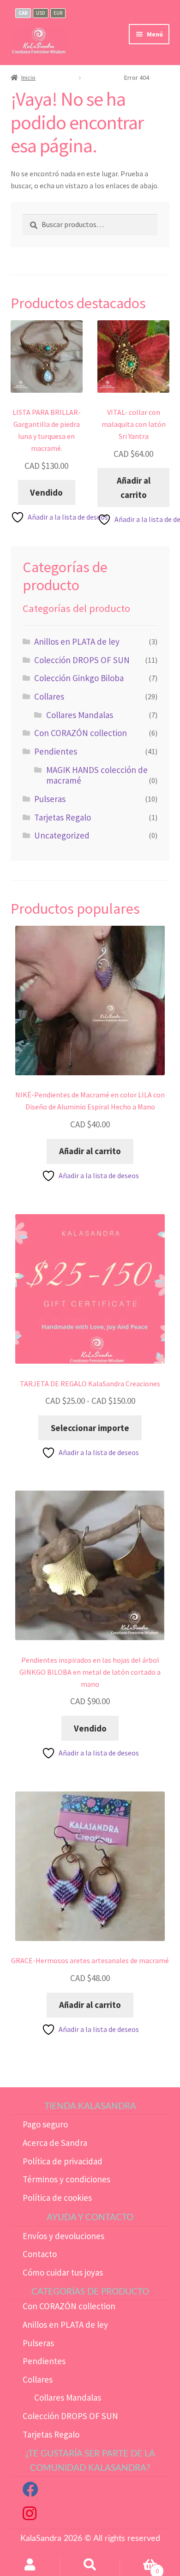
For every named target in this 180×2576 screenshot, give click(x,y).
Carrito (139, 2567)
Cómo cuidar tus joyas (63, 2272)
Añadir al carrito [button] (134, 488)
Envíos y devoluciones (63, 2236)
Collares (49, 696)
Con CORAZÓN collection (81, 733)
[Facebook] (30, 2492)
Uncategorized (62, 835)
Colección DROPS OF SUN (82, 660)
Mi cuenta (30, 2567)
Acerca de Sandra (55, 2143)
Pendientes (56, 751)
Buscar (90, 2567)
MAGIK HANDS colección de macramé (97, 775)
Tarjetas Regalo (63, 817)
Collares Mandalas (80, 715)
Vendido (46, 492)
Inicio (28, 78)
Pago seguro (45, 2124)
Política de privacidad (63, 2161)
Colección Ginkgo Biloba (79, 678)
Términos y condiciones (66, 2179)
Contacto (40, 2254)
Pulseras (50, 799)
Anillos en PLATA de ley (77, 641)
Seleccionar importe (90, 1428)
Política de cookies (57, 2198)
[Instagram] (30, 2516)
